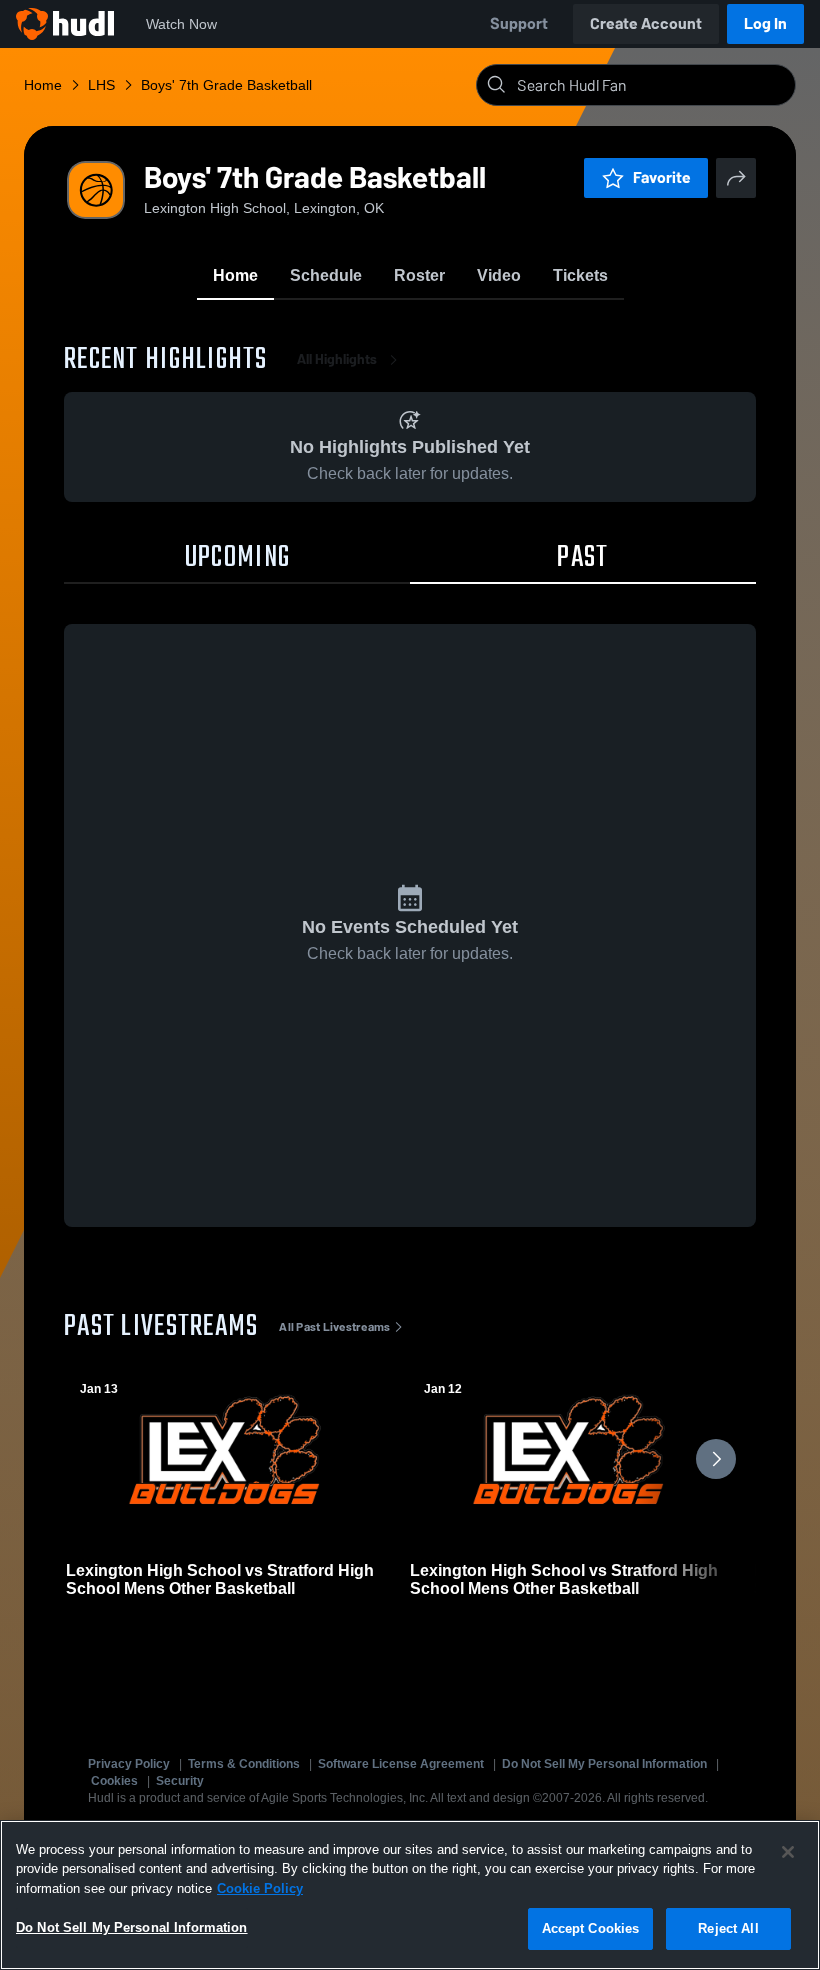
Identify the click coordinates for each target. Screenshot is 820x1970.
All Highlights (337, 359)
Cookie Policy (260, 1888)
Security (180, 1781)
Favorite (662, 177)
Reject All (728, 1928)
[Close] (788, 1852)
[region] (410, 1895)
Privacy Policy (129, 1764)
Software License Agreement (401, 1764)
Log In (765, 23)
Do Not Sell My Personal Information (604, 1764)
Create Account (646, 23)
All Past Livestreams (334, 1327)
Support (519, 23)
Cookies (114, 1781)
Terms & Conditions (244, 1764)
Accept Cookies (591, 1928)
